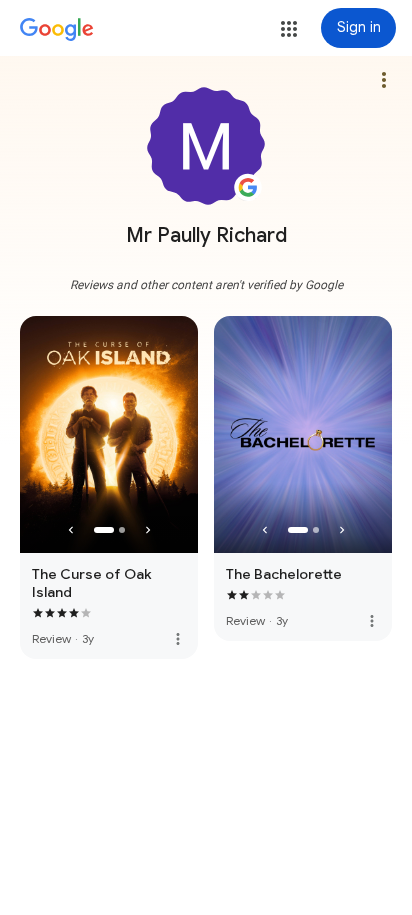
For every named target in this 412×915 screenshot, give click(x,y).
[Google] (57, 30)
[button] (289, 29)
